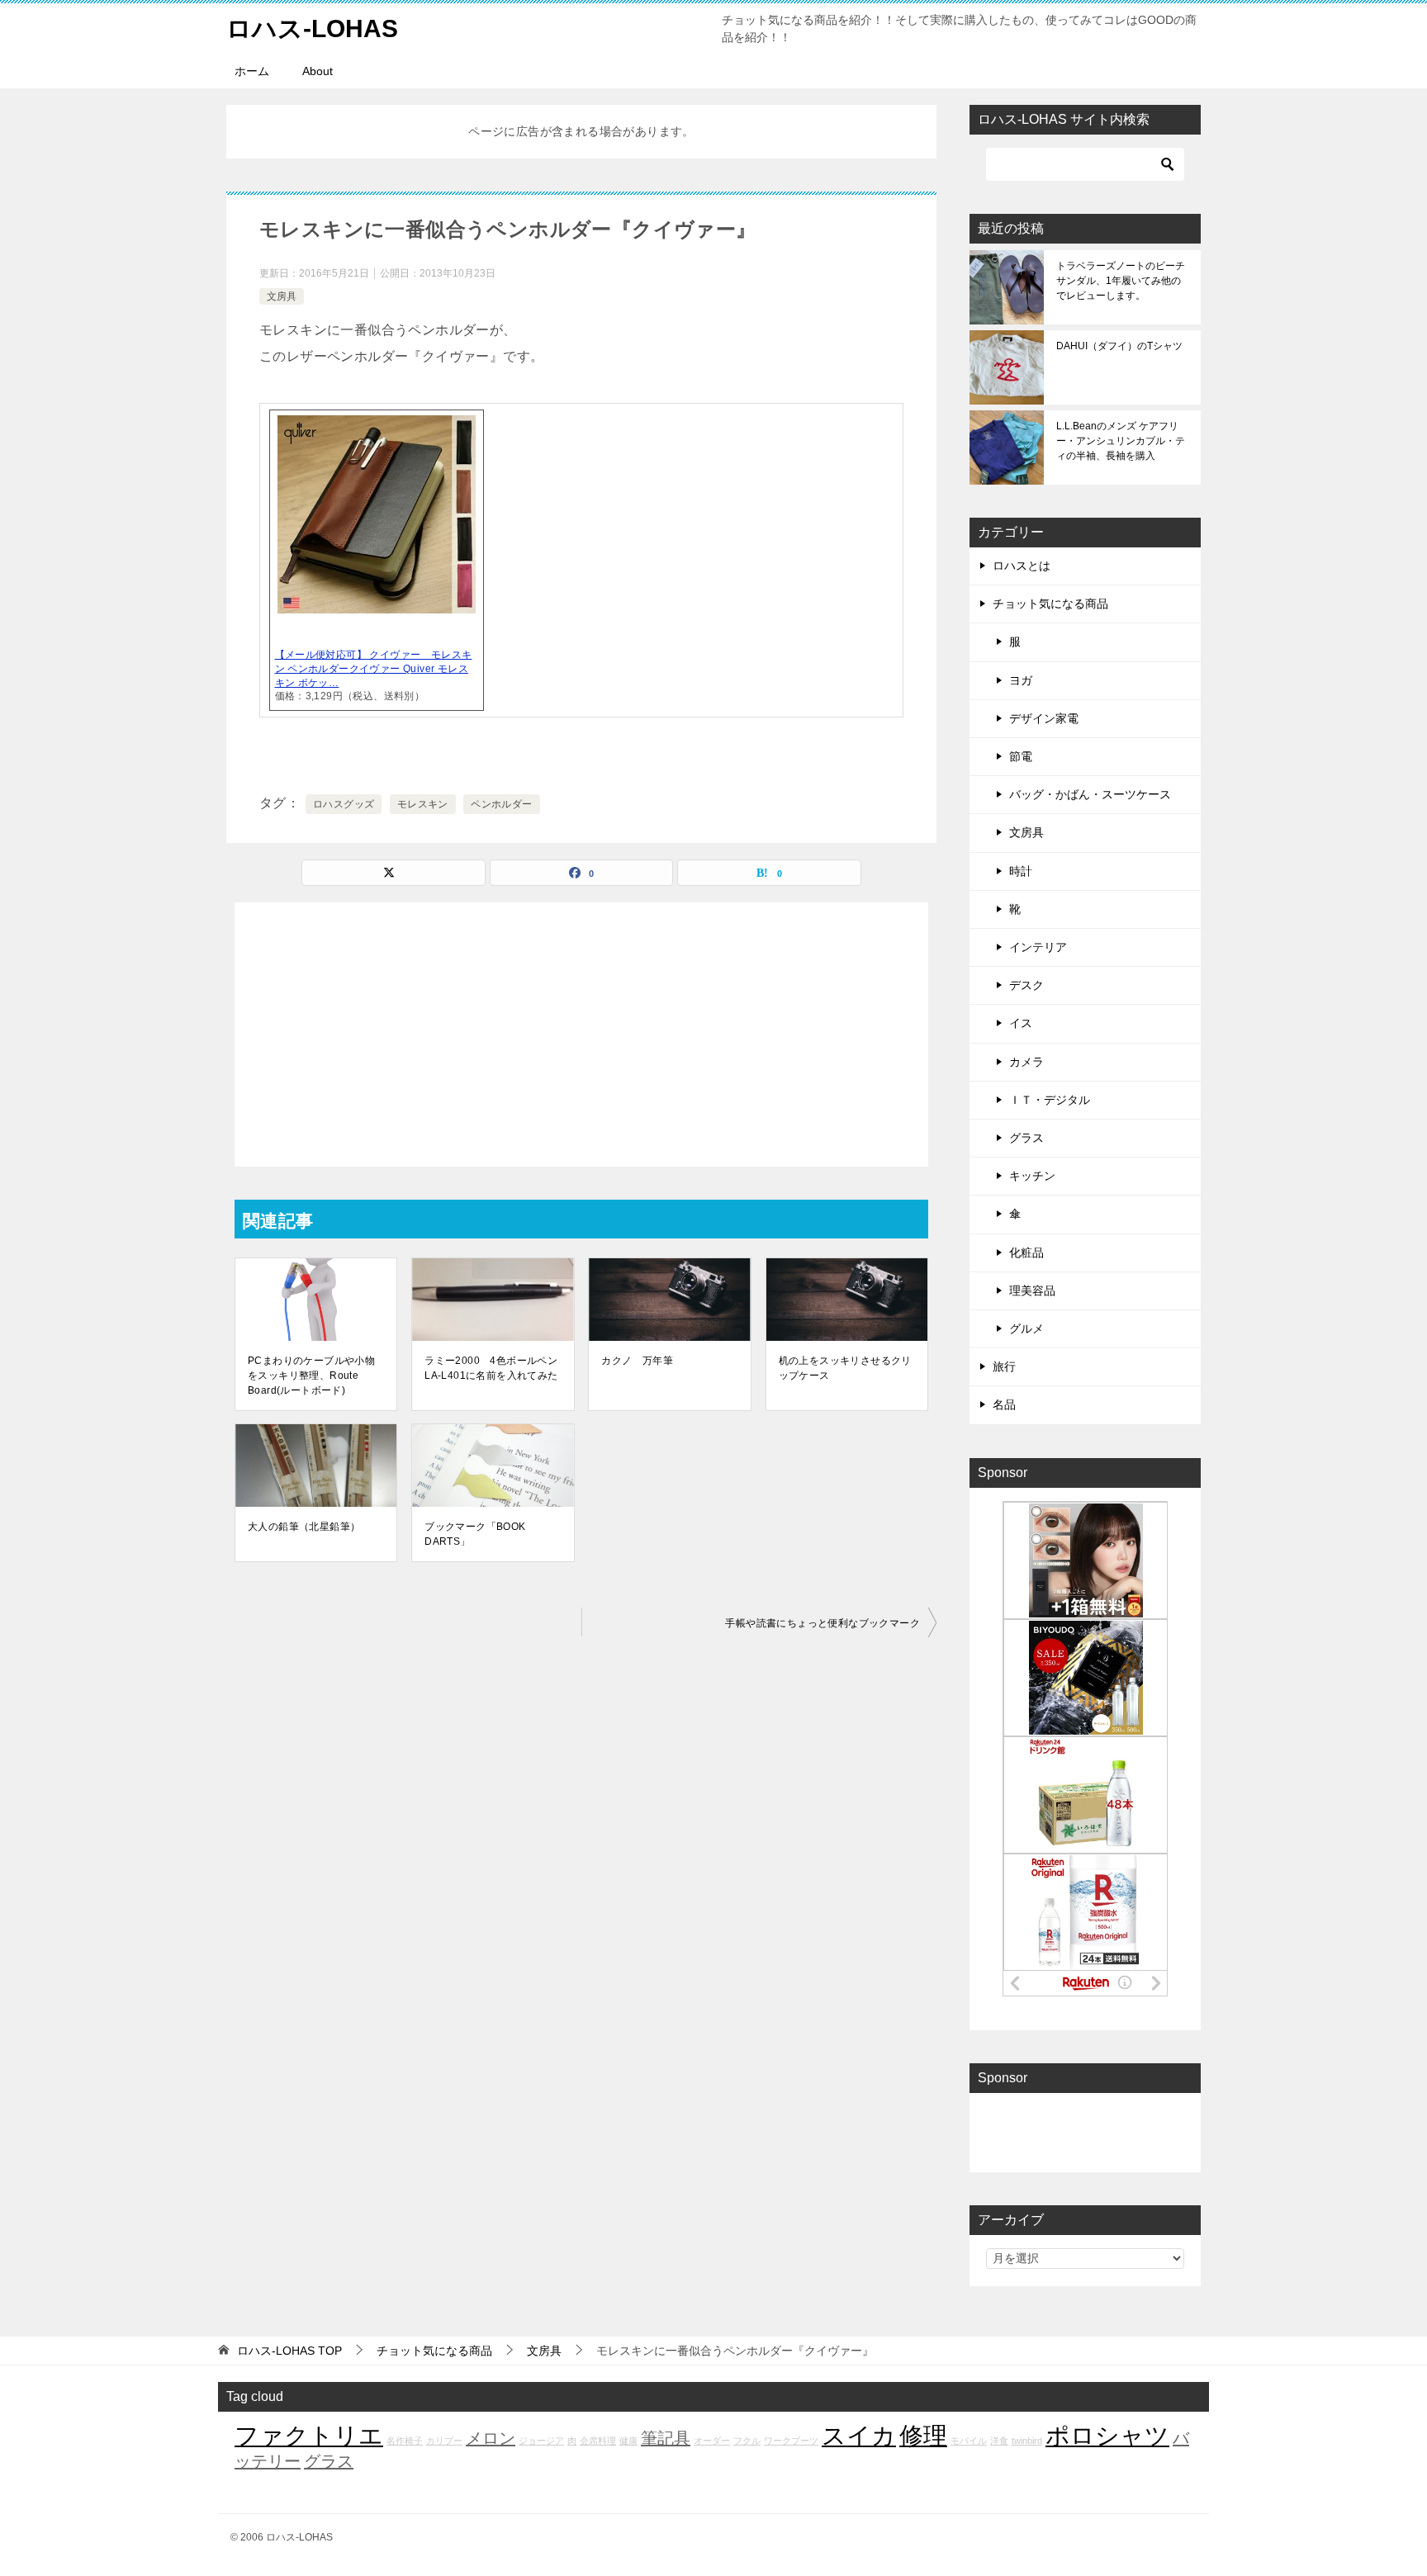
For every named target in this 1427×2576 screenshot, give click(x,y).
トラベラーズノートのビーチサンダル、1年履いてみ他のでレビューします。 (1121, 281)
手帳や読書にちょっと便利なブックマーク (823, 1623)
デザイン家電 (1044, 718)
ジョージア (541, 2441)
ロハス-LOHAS (312, 28)
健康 (628, 2441)
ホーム (252, 71)
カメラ (1026, 1062)
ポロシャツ (1107, 2435)
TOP (289, 2351)
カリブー (444, 2441)
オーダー (712, 2441)
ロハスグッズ (344, 804)
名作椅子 (405, 2441)
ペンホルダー (501, 804)
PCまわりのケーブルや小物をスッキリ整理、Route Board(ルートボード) (311, 1376)
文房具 (282, 296)
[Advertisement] (581, 1035)
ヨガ (1021, 680)
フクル (747, 2441)
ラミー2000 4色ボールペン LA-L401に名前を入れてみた (493, 1368)
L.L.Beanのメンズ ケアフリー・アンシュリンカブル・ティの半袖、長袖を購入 (1121, 441)
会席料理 (598, 2441)
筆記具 (666, 2438)
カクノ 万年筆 (637, 1361)
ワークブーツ (791, 2441)
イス (1021, 1023)
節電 (1021, 756)
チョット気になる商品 (1050, 604)
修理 (923, 2435)
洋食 (999, 2441)
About (318, 71)
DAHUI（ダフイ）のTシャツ (1119, 346)
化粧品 (1026, 1252)
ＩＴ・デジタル (1050, 1100)
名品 (1004, 1404)
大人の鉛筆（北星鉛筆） (304, 1527)
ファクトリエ (309, 2435)
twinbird (1027, 2441)
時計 (1021, 871)
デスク (1026, 985)
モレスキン (423, 804)
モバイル (969, 2441)
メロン (491, 2438)
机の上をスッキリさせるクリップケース (845, 1368)
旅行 (1004, 1366)
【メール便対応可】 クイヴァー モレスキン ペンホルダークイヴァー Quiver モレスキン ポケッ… (374, 669)
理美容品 (1032, 1290)
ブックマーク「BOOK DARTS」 (475, 1534)
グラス (1026, 1138)
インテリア (1038, 947)
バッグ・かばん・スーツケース (1090, 794)
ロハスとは (1022, 566)
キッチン (1032, 1176)
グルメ (1026, 1328)
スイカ (859, 2435)
